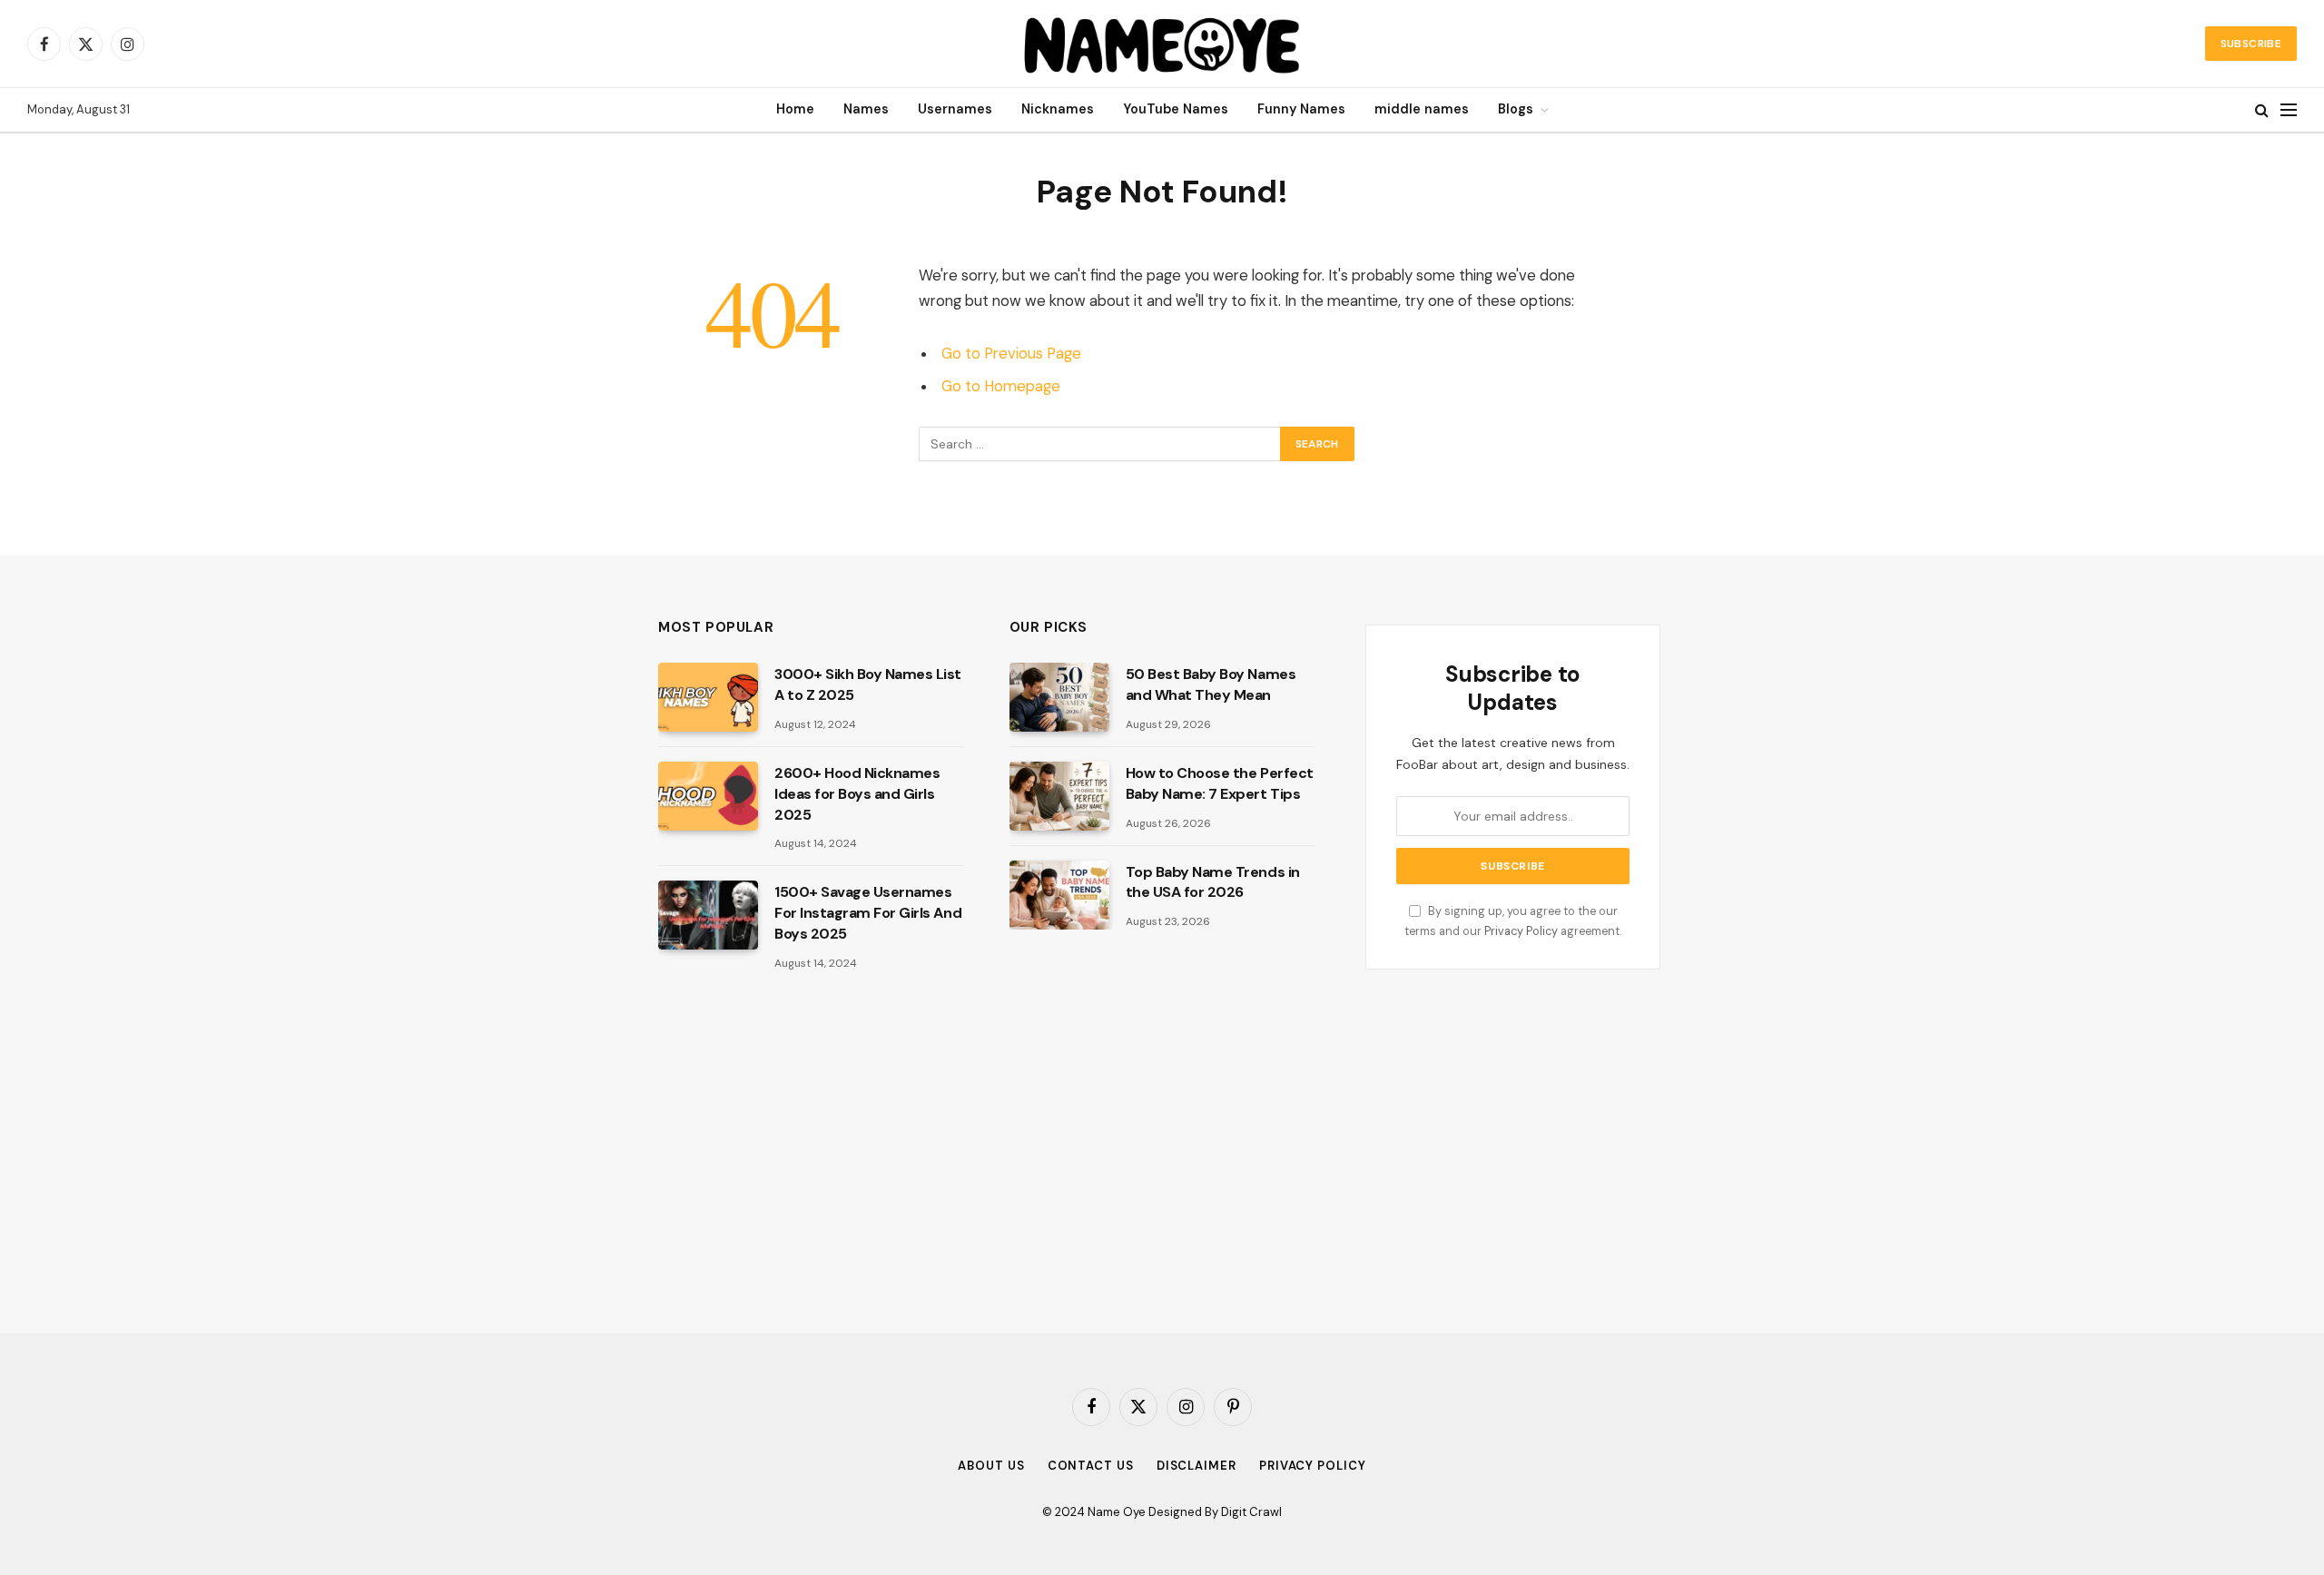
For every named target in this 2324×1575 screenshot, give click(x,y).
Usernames (955, 109)
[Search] (2262, 110)
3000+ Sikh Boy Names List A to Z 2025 (868, 684)
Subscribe (2251, 44)
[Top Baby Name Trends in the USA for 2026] (1059, 895)
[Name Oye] (1162, 44)
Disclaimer (1196, 1466)
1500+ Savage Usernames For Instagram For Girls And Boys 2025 (868, 913)
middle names (1422, 109)
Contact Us (1091, 1466)
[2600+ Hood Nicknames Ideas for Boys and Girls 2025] (708, 796)
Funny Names (1301, 109)
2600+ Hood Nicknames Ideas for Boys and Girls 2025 (857, 794)
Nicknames (1058, 109)
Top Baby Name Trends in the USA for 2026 (1213, 882)
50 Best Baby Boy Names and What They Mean (1211, 684)
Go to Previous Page (1011, 354)
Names (866, 109)
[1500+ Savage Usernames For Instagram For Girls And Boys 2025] (708, 915)
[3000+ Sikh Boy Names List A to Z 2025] (708, 697)
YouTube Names (1176, 109)
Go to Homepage (1001, 386)
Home (795, 109)
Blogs (1516, 109)
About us (991, 1466)
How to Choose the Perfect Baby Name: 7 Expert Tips (1220, 783)
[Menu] (2289, 110)
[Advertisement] (811, 1152)
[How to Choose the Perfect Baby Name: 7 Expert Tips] (1059, 796)
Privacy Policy (1521, 931)
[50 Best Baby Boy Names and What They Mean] (1059, 697)
